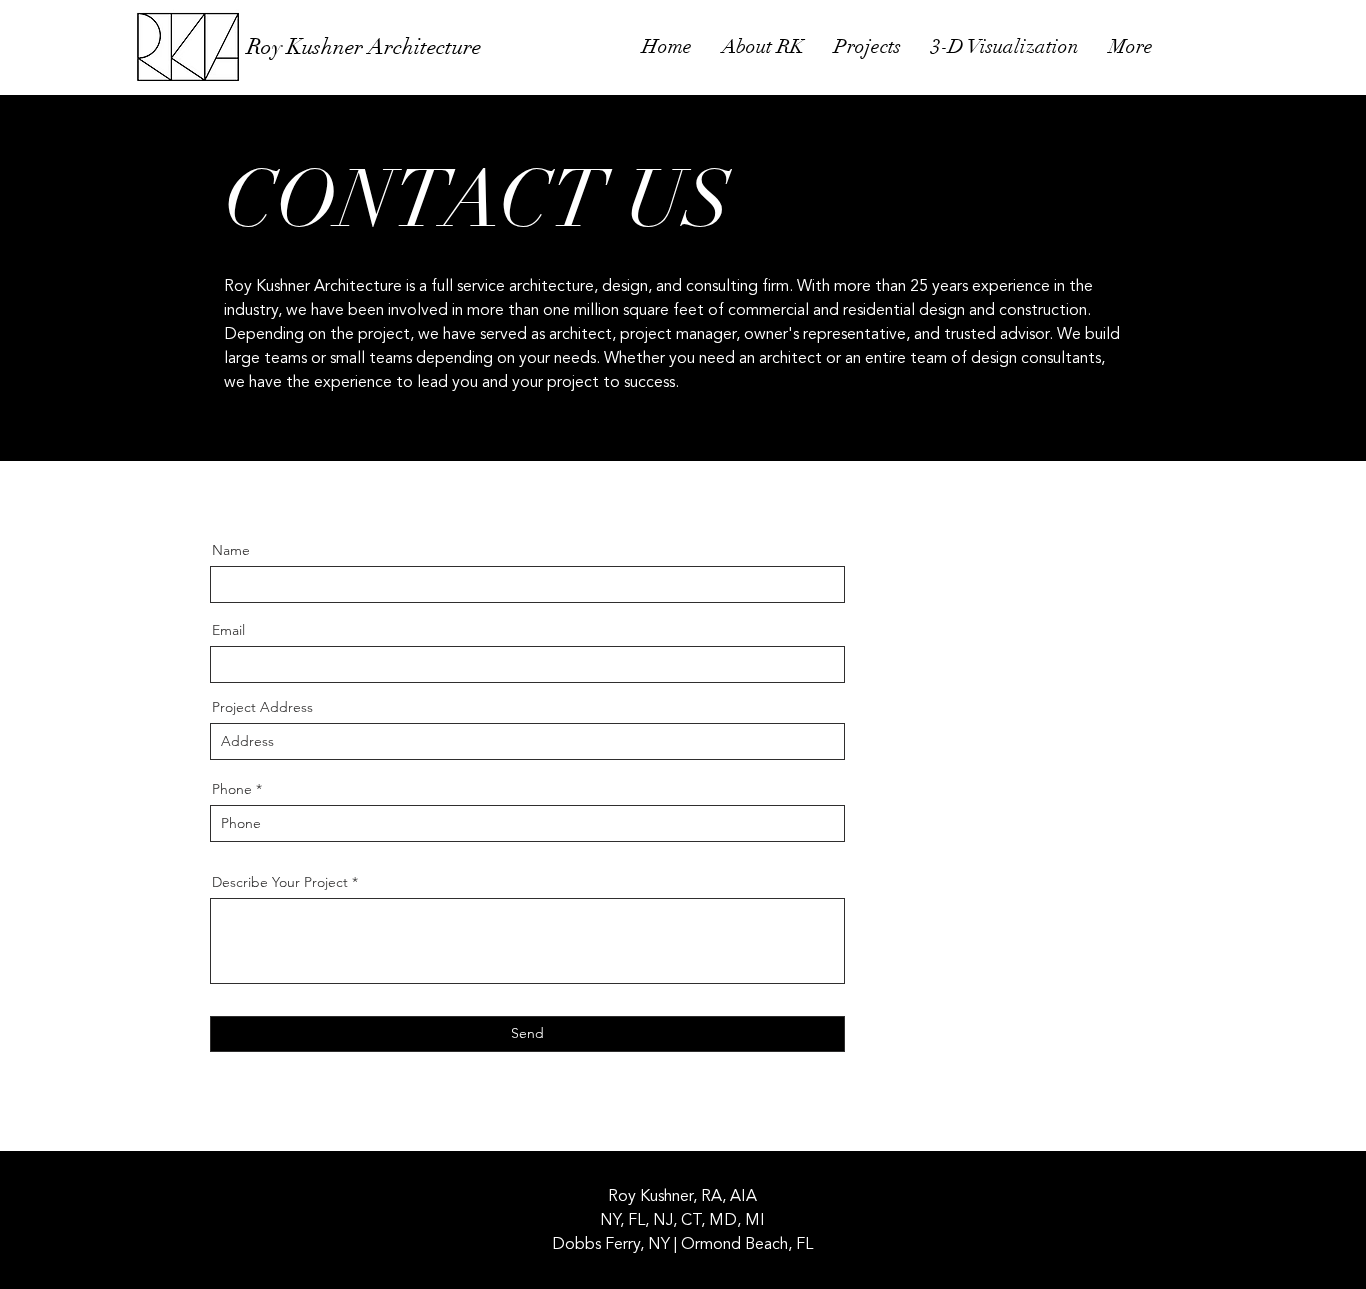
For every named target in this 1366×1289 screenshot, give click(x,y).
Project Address (262, 707)
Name (231, 550)
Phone (232, 789)
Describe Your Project (280, 882)
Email (228, 630)
